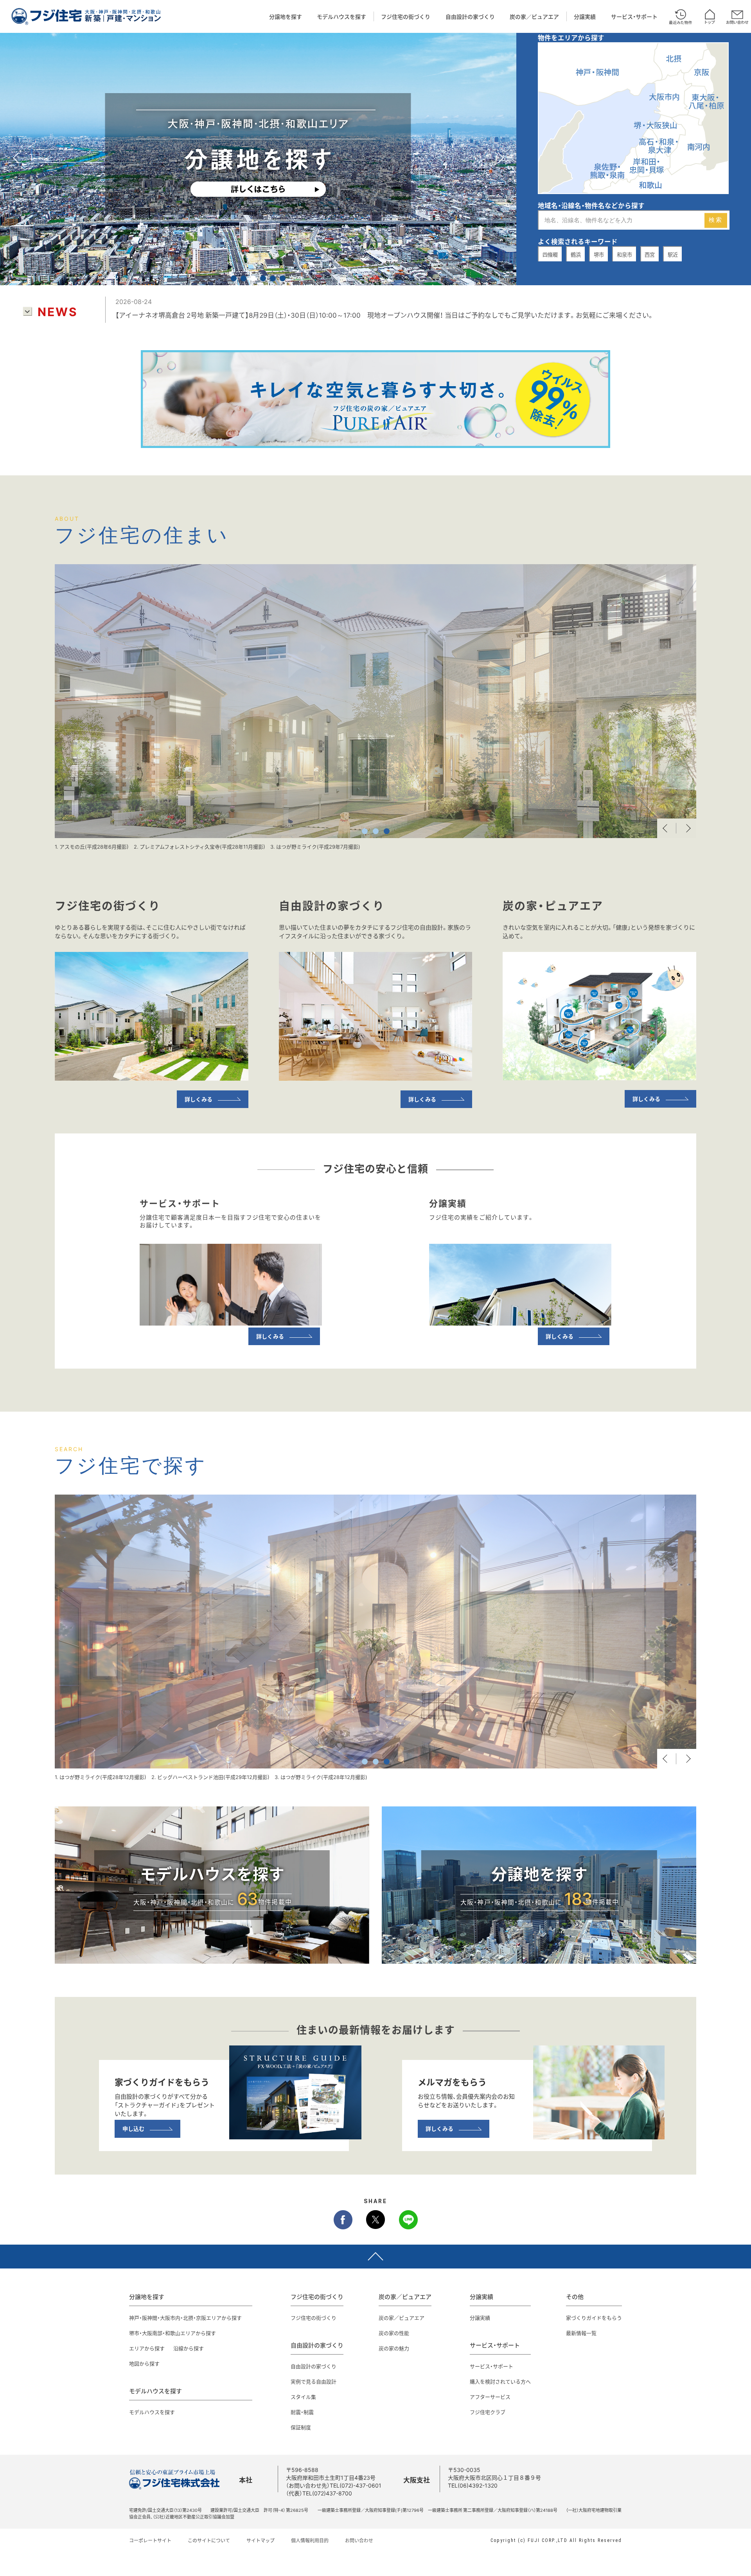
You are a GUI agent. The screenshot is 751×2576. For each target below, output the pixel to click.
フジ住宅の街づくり (406, 16)
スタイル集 (303, 2397)
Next (686, 828)
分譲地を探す (286, 16)
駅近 (673, 255)
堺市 (599, 255)
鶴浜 (576, 255)
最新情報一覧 (581, 2333)
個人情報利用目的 (310, 2540)
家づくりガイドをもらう (594, 2318)
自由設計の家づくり (470, 16)
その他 (575, 2297)
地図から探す (144, 2363)
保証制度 (301, 2427)
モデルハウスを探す (341, 16)
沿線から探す (189, 2348)
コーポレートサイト (150, 2540)
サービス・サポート (634, 16)
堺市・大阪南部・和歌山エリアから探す (172, 2333)
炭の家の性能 (394, 2333)
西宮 (650, 255)
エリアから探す (147, 2348)
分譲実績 (585, 16)
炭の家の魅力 (394, 2348)
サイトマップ (261, 2540)
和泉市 (624, 255)
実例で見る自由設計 (314, 2381)
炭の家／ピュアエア (534, 16)
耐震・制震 (302, 2412)
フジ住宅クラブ (488, 2412)
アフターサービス (490, 2397)
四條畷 (550, 255)
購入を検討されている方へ (500, 2381)
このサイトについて (209, 2540)
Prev (667, 828)
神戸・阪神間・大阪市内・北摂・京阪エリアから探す (185, 2318)
